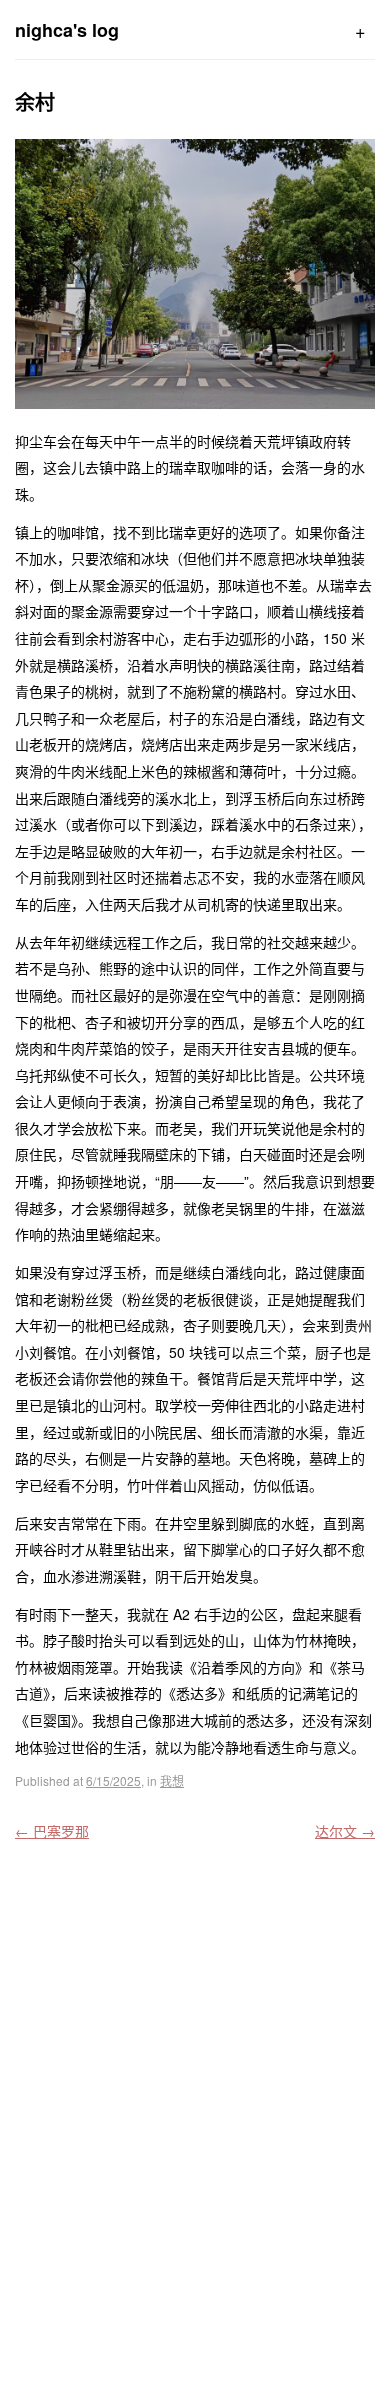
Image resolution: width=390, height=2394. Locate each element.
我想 (172, 1780)
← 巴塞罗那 (52, 1831)
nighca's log (67, 30)
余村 (35, 101)
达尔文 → (345, 1831)
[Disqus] (195, 2113)
